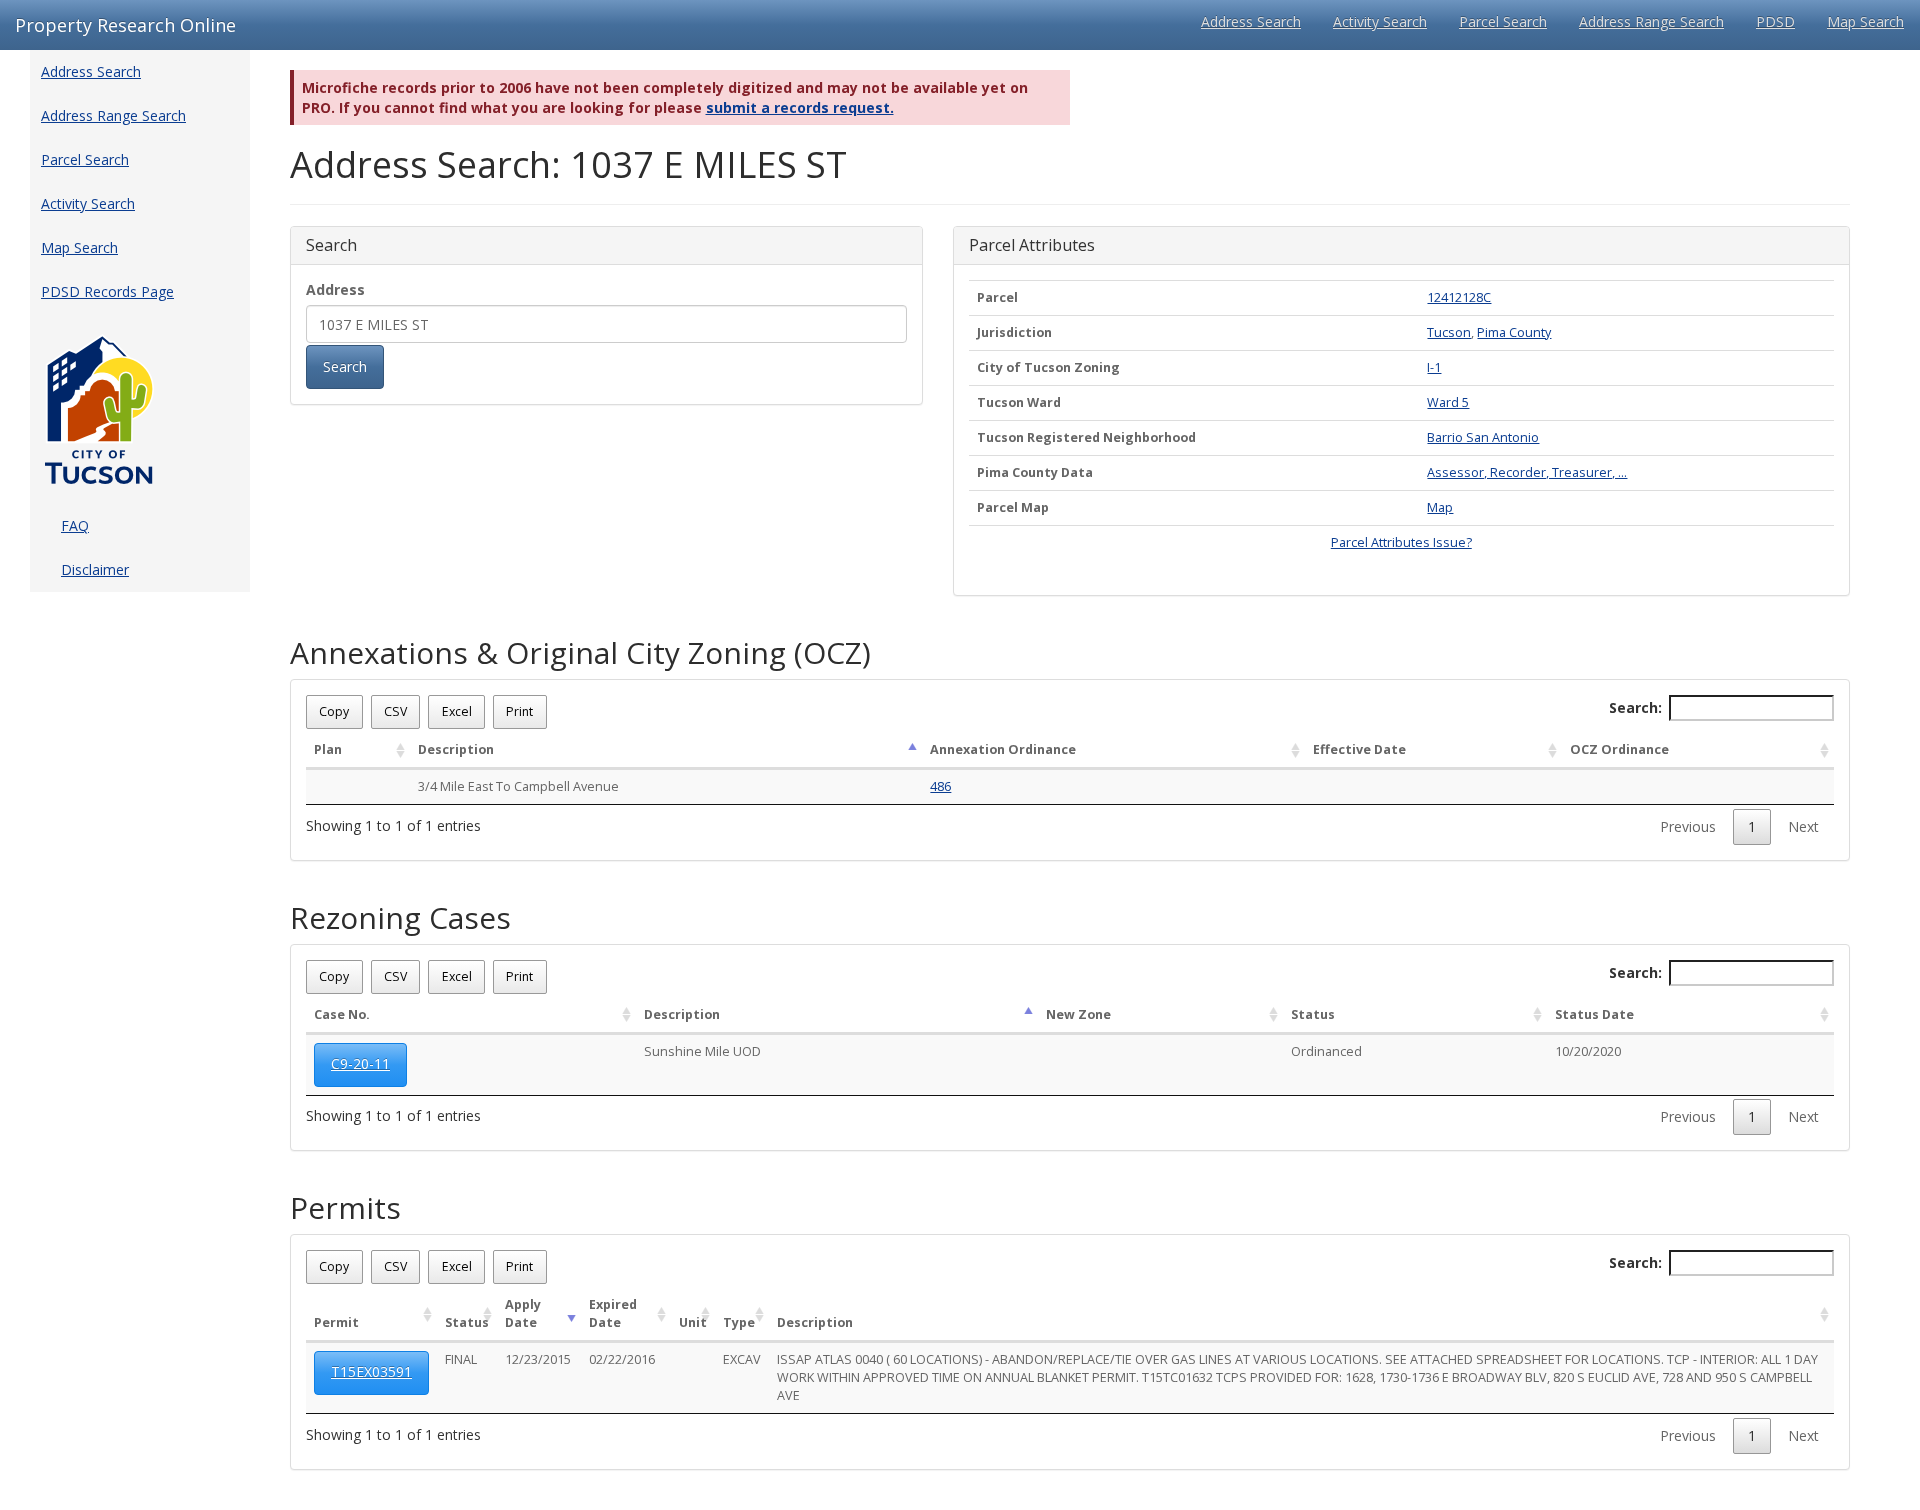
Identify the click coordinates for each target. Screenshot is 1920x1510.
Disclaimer (95, 569)
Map (1440, 507)
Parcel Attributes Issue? (1401, 542)
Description (456, 749)
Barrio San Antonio (1483, 437)
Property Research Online (125, 25)
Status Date (1594, 1014)
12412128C (1459, 297)
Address (335, 289)
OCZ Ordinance (1619, 749)
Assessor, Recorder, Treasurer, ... (1527, 472)
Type (739, 1322)
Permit (336, 1322)
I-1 (1434, 367)
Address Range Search (1651, 21)
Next (1803, 826)
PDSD (1775, 21)
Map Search (1865, 21)
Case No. (342, 1014)
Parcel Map (1013, 507)
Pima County (1514, 332)
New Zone (1078, 1014)
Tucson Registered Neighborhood (1086, 437)
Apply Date (523, 1313)
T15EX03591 (371, 1371)
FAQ (75, 525)
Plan (328, 749)
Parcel (997, 297)
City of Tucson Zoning (1048, 367)
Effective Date (1359, 749)
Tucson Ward (1019, 402)
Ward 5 (1448, 402)
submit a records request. (800, 107)
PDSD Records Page (107, 291)
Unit (693, 1322)
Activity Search (1380, 21)
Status (1313, 1014)
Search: (1635, 707)
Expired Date (613, 1313)
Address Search (1251, 21)
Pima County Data (1035, 472)
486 (940, 786)
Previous (1688, 826)
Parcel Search (1503, 21)
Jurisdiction (1014, 332)
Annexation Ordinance (1003, 749)
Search (345, 366)
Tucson (1449, 332)
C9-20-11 (360, 1063)
